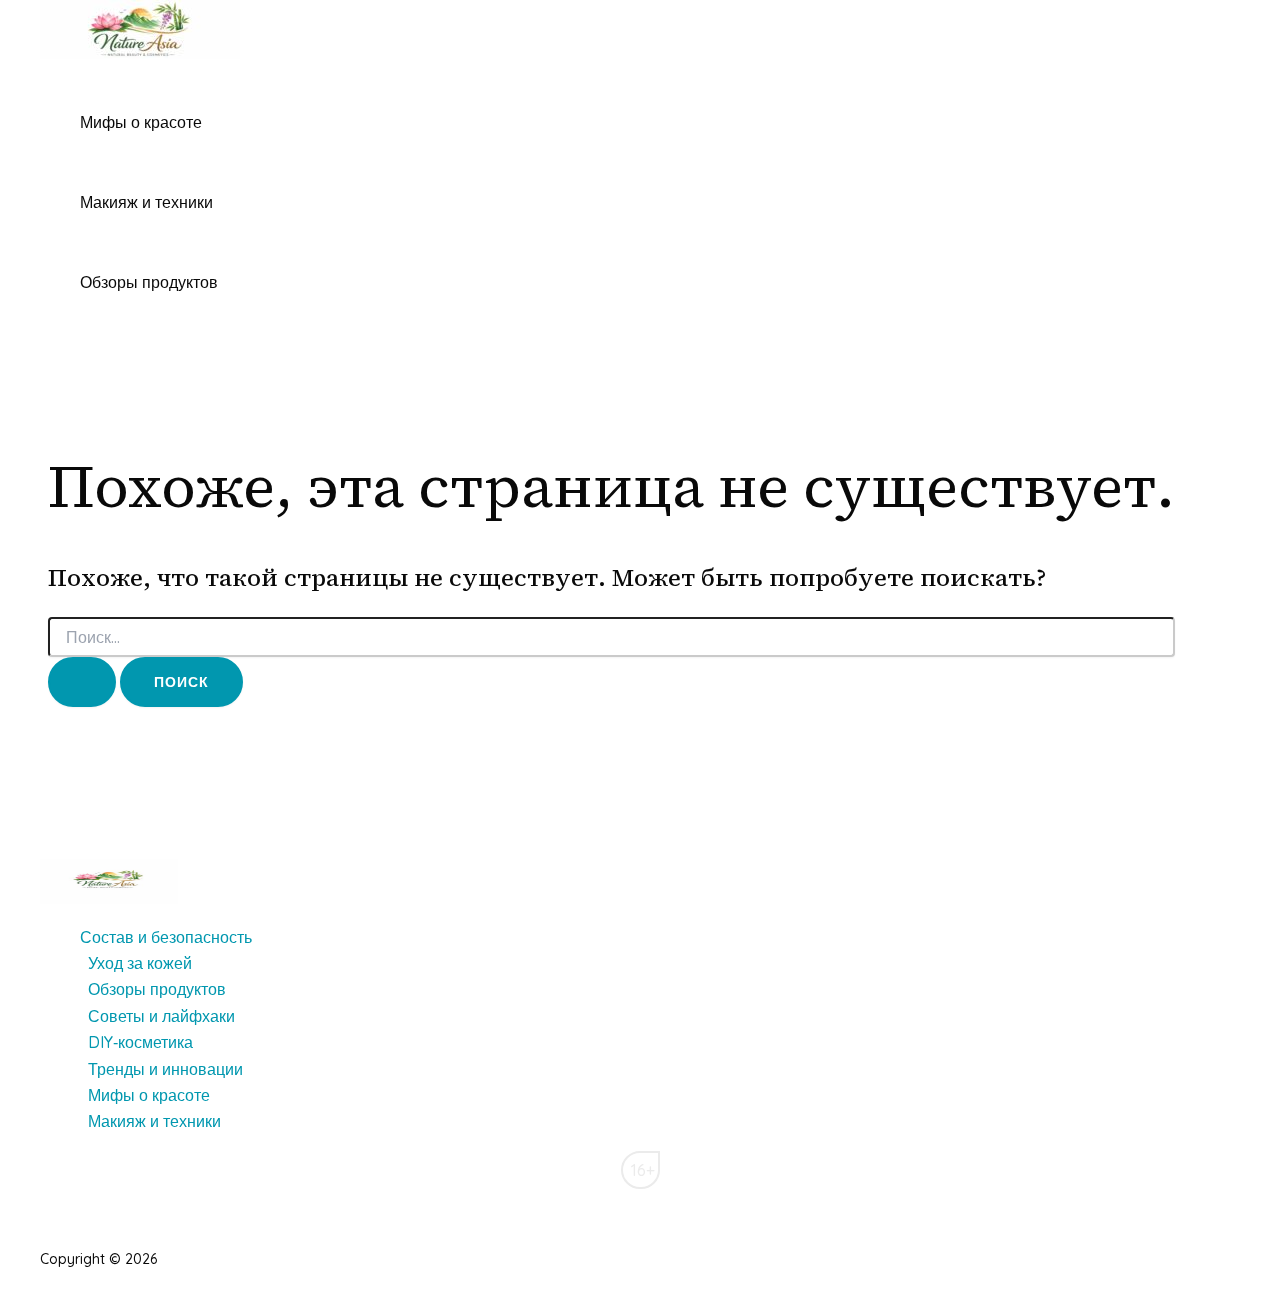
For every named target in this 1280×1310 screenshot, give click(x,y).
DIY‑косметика (140, 1042)
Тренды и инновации (165, 1069)
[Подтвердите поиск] (82, 682)
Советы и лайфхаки (161, 1016)
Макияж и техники (146, 202)
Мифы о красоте (141, 122)
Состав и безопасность (166, 937)
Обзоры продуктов (149, 282)
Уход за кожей (140, 963)
